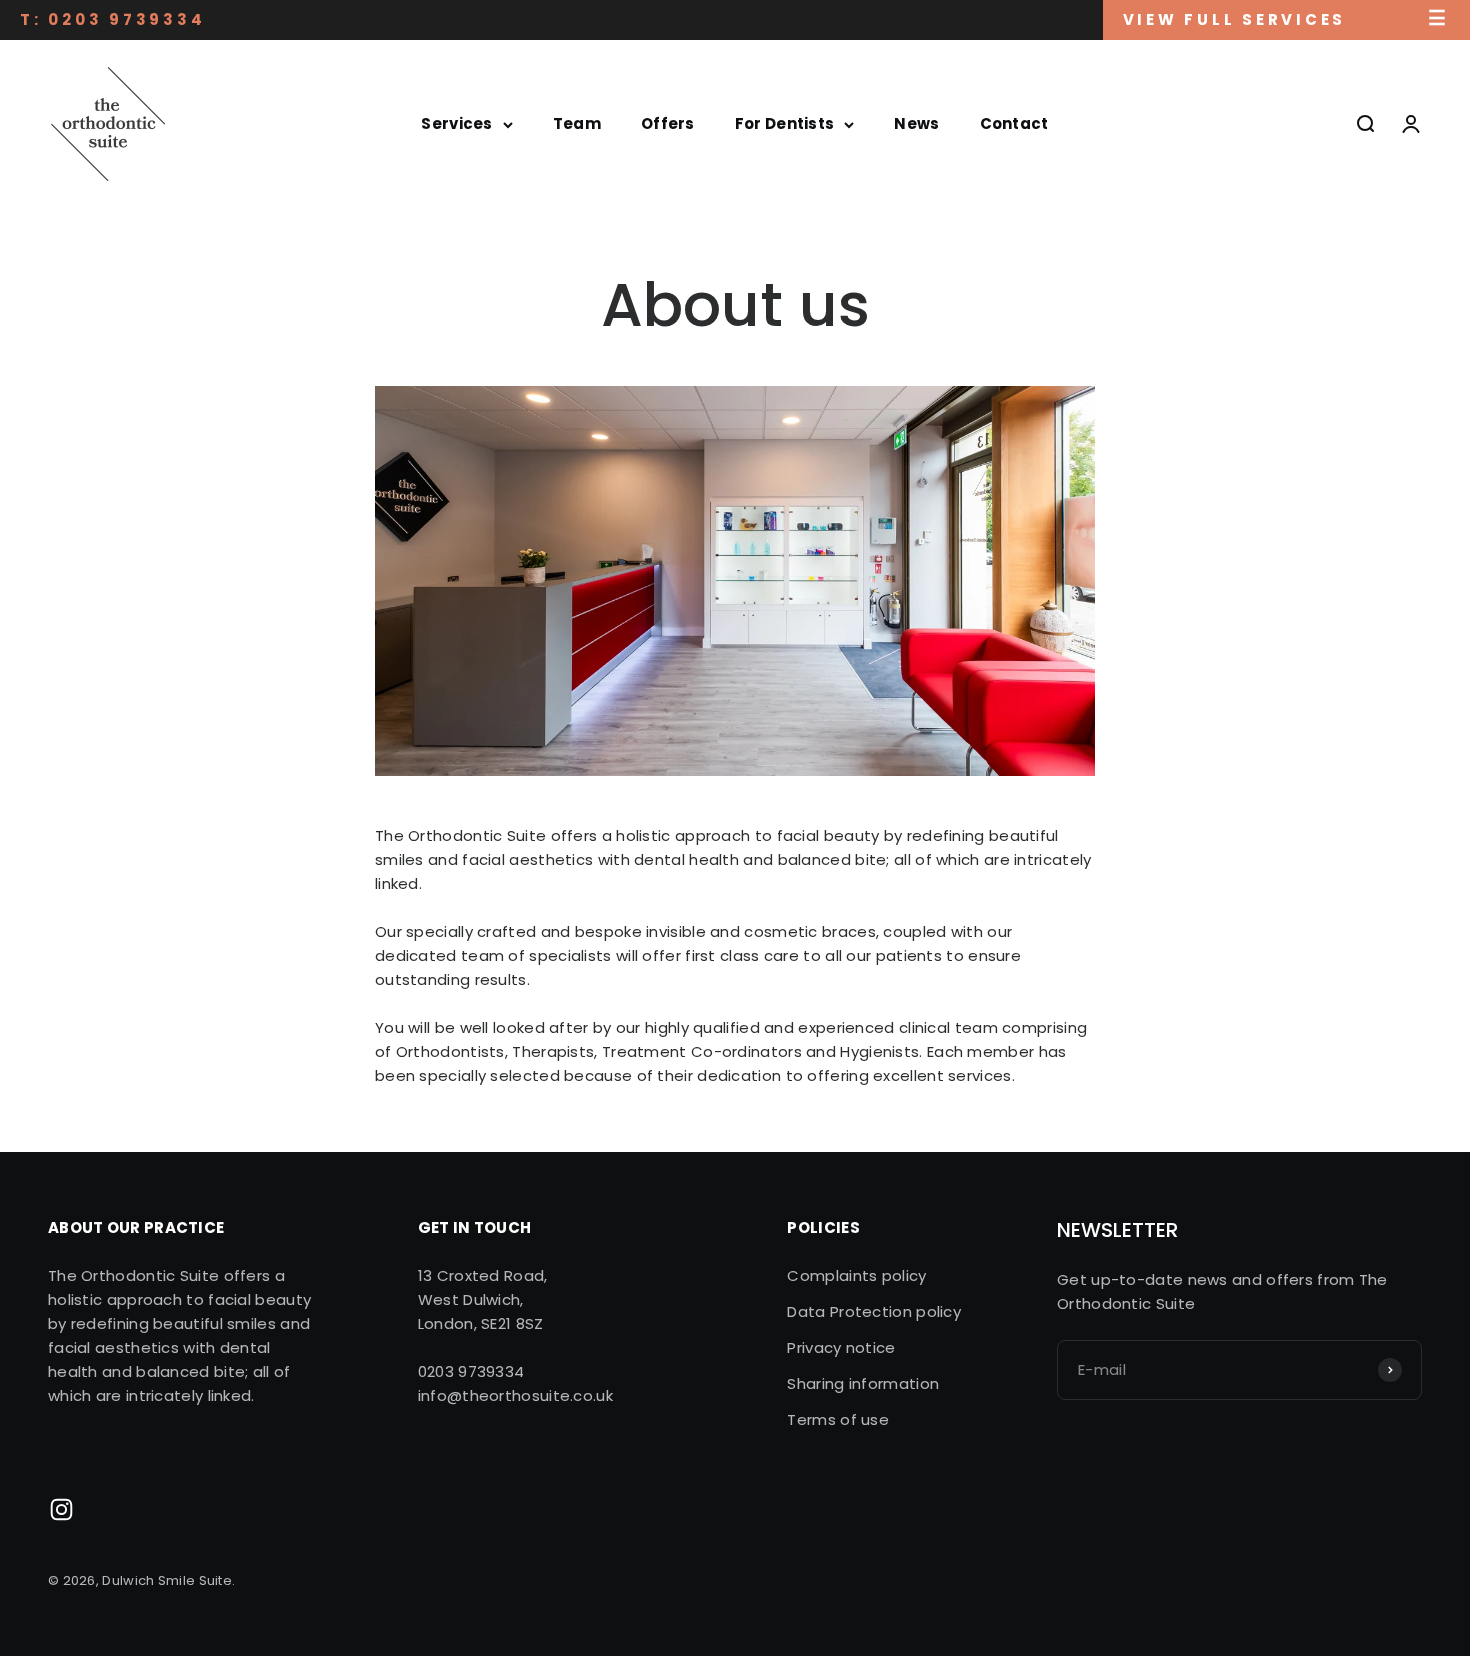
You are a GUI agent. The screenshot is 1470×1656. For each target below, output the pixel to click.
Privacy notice (841, 1347)
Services (456, 123)
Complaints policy (856, 1275)
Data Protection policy (874, 1311)
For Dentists (785, 123)
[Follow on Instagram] (61, 1509)
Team (577, 123)
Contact (1014, 123)
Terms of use (838, 1419)
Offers (668, 123)
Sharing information (863, 1383)
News (916, 123)
